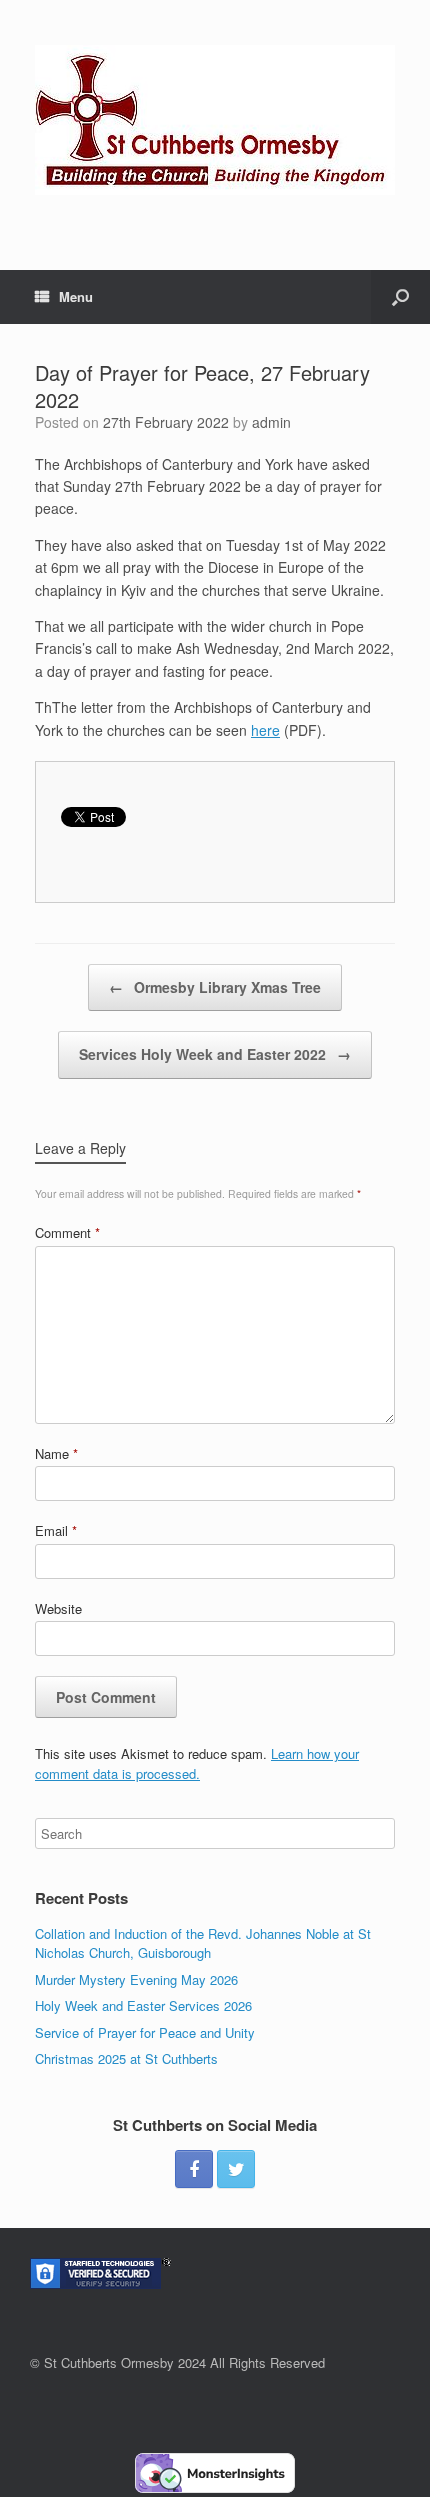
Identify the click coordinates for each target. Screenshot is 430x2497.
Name (56, 1453)
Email (56, 1530)
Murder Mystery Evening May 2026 (136, 1979)
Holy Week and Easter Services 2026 (143, 2005)
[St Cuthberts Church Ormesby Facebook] (194, 2169)
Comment (67, 1232)
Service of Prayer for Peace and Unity (145, 2032)
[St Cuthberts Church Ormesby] (215, 120)
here (265, 730)
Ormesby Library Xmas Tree (215, 987)
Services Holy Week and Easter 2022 (215, 1054)
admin (271, 422)
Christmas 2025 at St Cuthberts (126, 2058)
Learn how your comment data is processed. (197, 1763)
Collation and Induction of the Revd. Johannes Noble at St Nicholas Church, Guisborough (203, 1943)
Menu (76, 296)
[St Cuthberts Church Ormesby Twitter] (236, 2169)
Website (58, 1608)
